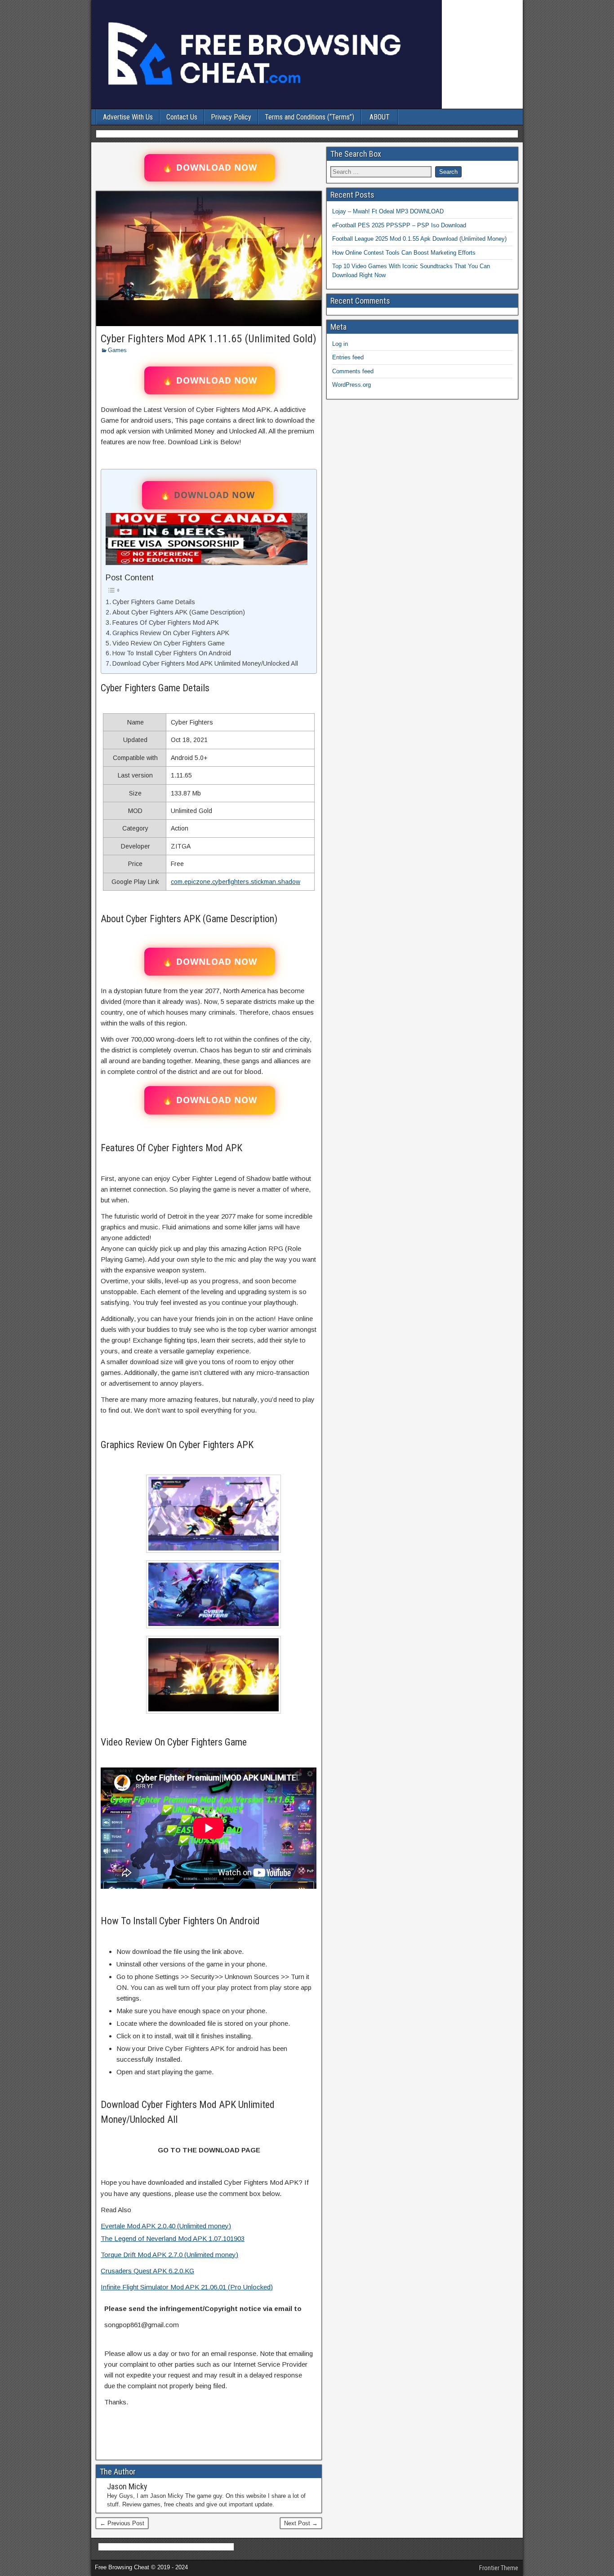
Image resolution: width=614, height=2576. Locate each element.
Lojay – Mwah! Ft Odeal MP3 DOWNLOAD (388, 211)
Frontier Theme (499, 2568)
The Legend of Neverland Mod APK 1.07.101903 (173, 2238)
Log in (340, 344)
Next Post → (301, 2523)
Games (117, 350)
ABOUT (380, 117)
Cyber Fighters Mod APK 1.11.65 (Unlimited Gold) (209, 339)
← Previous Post (122, 2523)
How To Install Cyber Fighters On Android (172, 653)
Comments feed (353, 371)
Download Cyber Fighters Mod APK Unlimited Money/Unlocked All (205, 663)
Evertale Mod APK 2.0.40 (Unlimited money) (166, 2226)
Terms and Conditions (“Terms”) (309, 117)
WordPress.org (351, 385)
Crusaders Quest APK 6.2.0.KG (147, 2271)
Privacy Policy (231, 117)
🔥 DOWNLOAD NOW (210, 168)
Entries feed (348, 357)
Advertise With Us (128, 117)
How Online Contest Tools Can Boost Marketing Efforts (404, 253)
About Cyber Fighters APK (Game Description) (179, 612)
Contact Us (182, 117)
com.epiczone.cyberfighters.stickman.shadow (236, 882)
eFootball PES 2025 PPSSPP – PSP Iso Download (399, 225)
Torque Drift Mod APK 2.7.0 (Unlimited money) (169, 2255)
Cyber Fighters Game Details (154, 602)
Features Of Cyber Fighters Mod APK (166, 623)
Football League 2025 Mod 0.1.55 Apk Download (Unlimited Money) (419, 239)
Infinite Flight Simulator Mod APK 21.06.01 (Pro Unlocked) (187, 2287)
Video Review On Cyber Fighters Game (169, 643)
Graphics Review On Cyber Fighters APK (171, 633)
